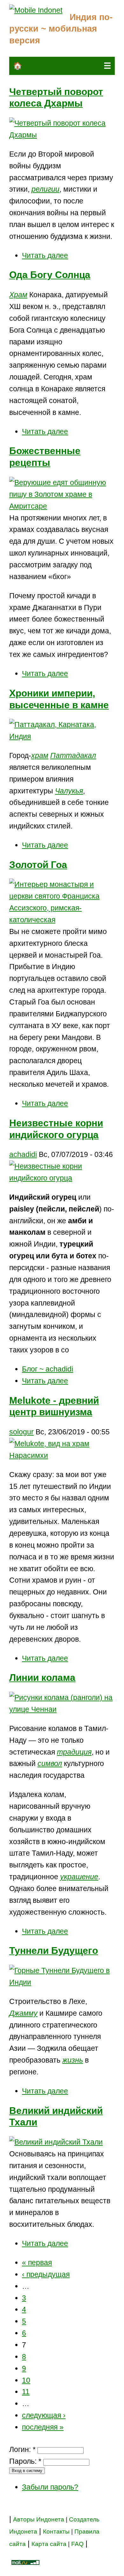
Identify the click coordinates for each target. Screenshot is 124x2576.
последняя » (43, 2427)
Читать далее (45, 255)
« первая (37, 2263)
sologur (21, 1432)
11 (26, 2392)
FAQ (77, 2544)
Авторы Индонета (39, 2519)
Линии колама (42, 1678)
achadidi (23, 1154)
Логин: (22, 2449)
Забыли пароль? (50, 2487)
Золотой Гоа (38, 865)
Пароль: (25, 2461)
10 (26, 2380)
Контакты (57, 2532)
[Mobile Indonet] (36, 10)
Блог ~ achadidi (48, 1369)
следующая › (44, 2415)
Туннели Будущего (54, 1950)
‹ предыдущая (46, 2274)
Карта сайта (49, 2544)
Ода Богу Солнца (50, 275)
